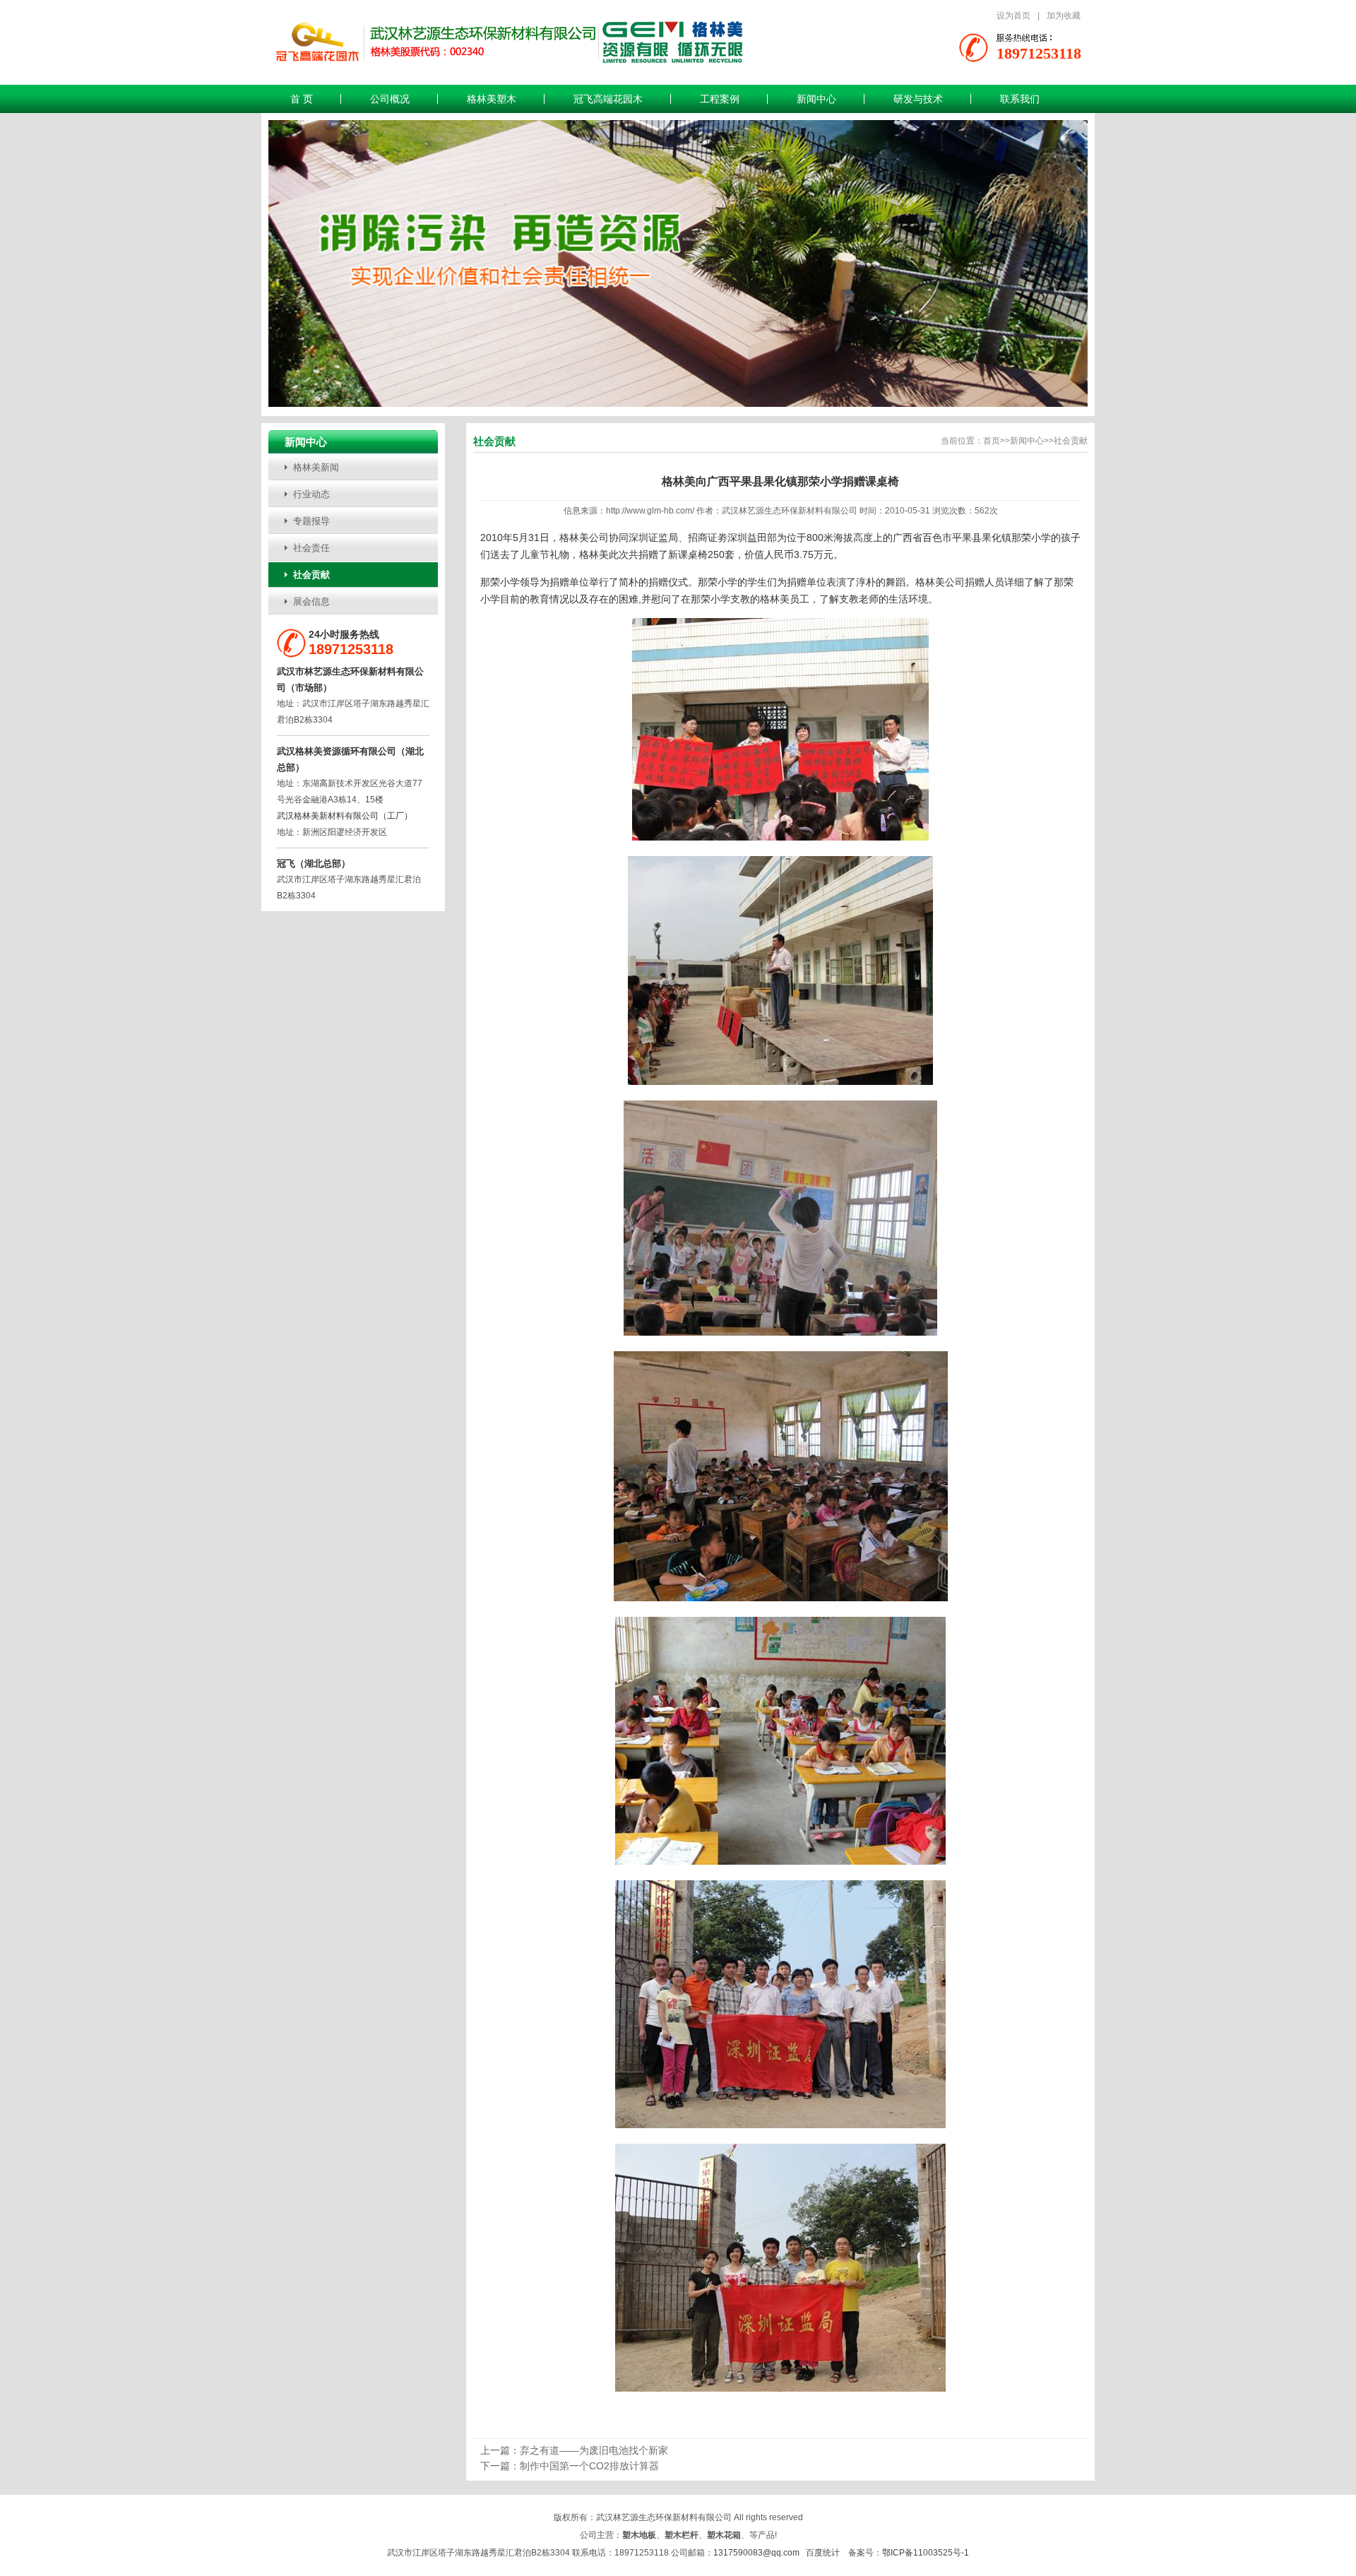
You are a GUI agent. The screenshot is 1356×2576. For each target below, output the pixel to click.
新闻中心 (816, 99)
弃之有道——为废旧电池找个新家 (594, 2450)
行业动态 (311, 494)
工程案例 (720, 99)
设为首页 (1013, 16)
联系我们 (1020, 99)
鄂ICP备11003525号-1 (926, 2553)
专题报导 (311, 521)
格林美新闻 (316, 467)
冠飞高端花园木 (608, 99)
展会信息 (311, 601)
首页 (992, 441)
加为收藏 (1064, 16)
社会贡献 (311, 575)
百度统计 (823, 2553)
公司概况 (390, 99)
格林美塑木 (492, 99)
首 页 (302, 99)
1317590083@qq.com (756, 2553)
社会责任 (311, 548)
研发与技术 (918, 99)
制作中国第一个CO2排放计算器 (589, 2466)
